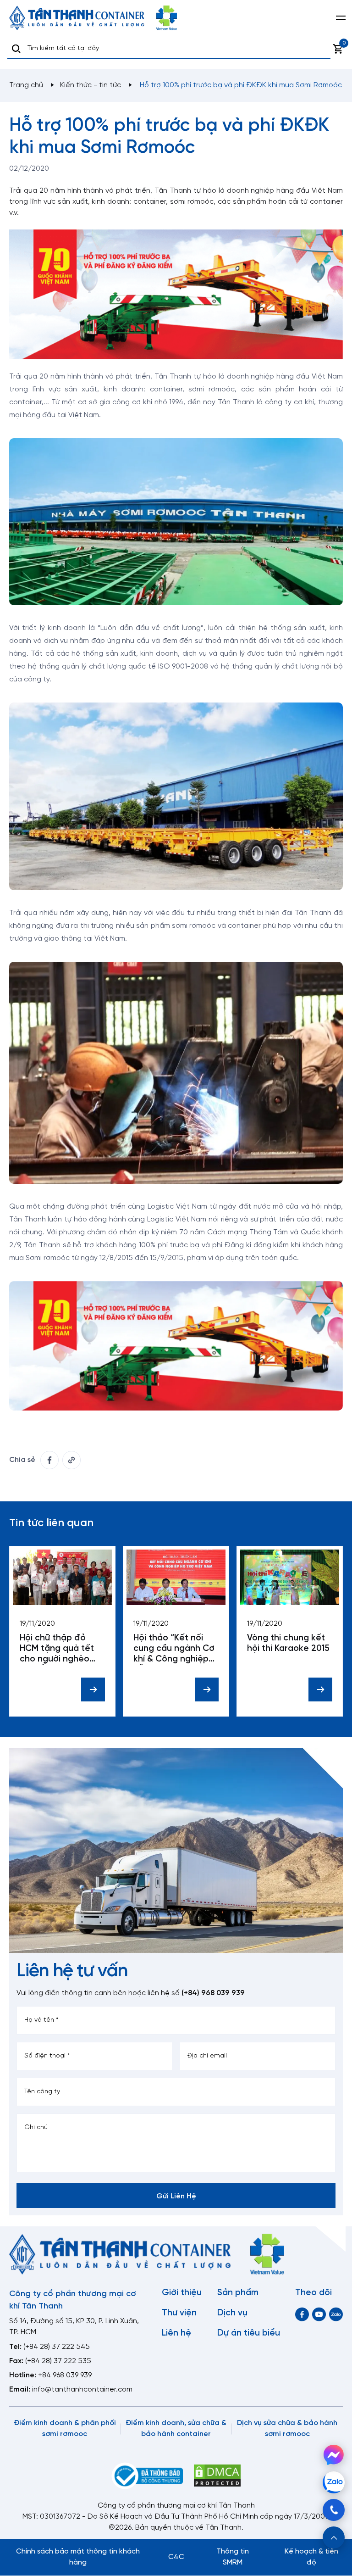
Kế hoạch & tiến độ (311, 2557)
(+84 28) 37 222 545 (57, 2347)
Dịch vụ (232, 2313)
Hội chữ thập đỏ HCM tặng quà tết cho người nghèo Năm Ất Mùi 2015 (57, 1649)
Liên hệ (176, 2333)
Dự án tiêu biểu (249, 2333)
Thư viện (179, 2313)
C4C (176, 2557)
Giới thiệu (182, 2293)
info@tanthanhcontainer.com (82, 2389)
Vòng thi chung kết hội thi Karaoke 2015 (288, 1643)
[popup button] (334, 2537)
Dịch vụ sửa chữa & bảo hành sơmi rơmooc (287, 2428)
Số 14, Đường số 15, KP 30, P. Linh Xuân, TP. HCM (74, 2327)
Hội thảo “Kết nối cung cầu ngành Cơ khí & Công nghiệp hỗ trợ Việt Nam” (174, 1649)
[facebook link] (49, 1460)
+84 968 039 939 (65, 2375)
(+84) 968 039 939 (213, 1993)
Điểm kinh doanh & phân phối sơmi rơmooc (65, 2428)
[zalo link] (336, 2314)
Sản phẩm (238, 2293)
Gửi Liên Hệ (176, 2196)
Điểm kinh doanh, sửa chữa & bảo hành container (176, 2428)
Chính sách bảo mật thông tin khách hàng (78, 2557)
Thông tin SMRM (233, 2557)
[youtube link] (319, 2314)
